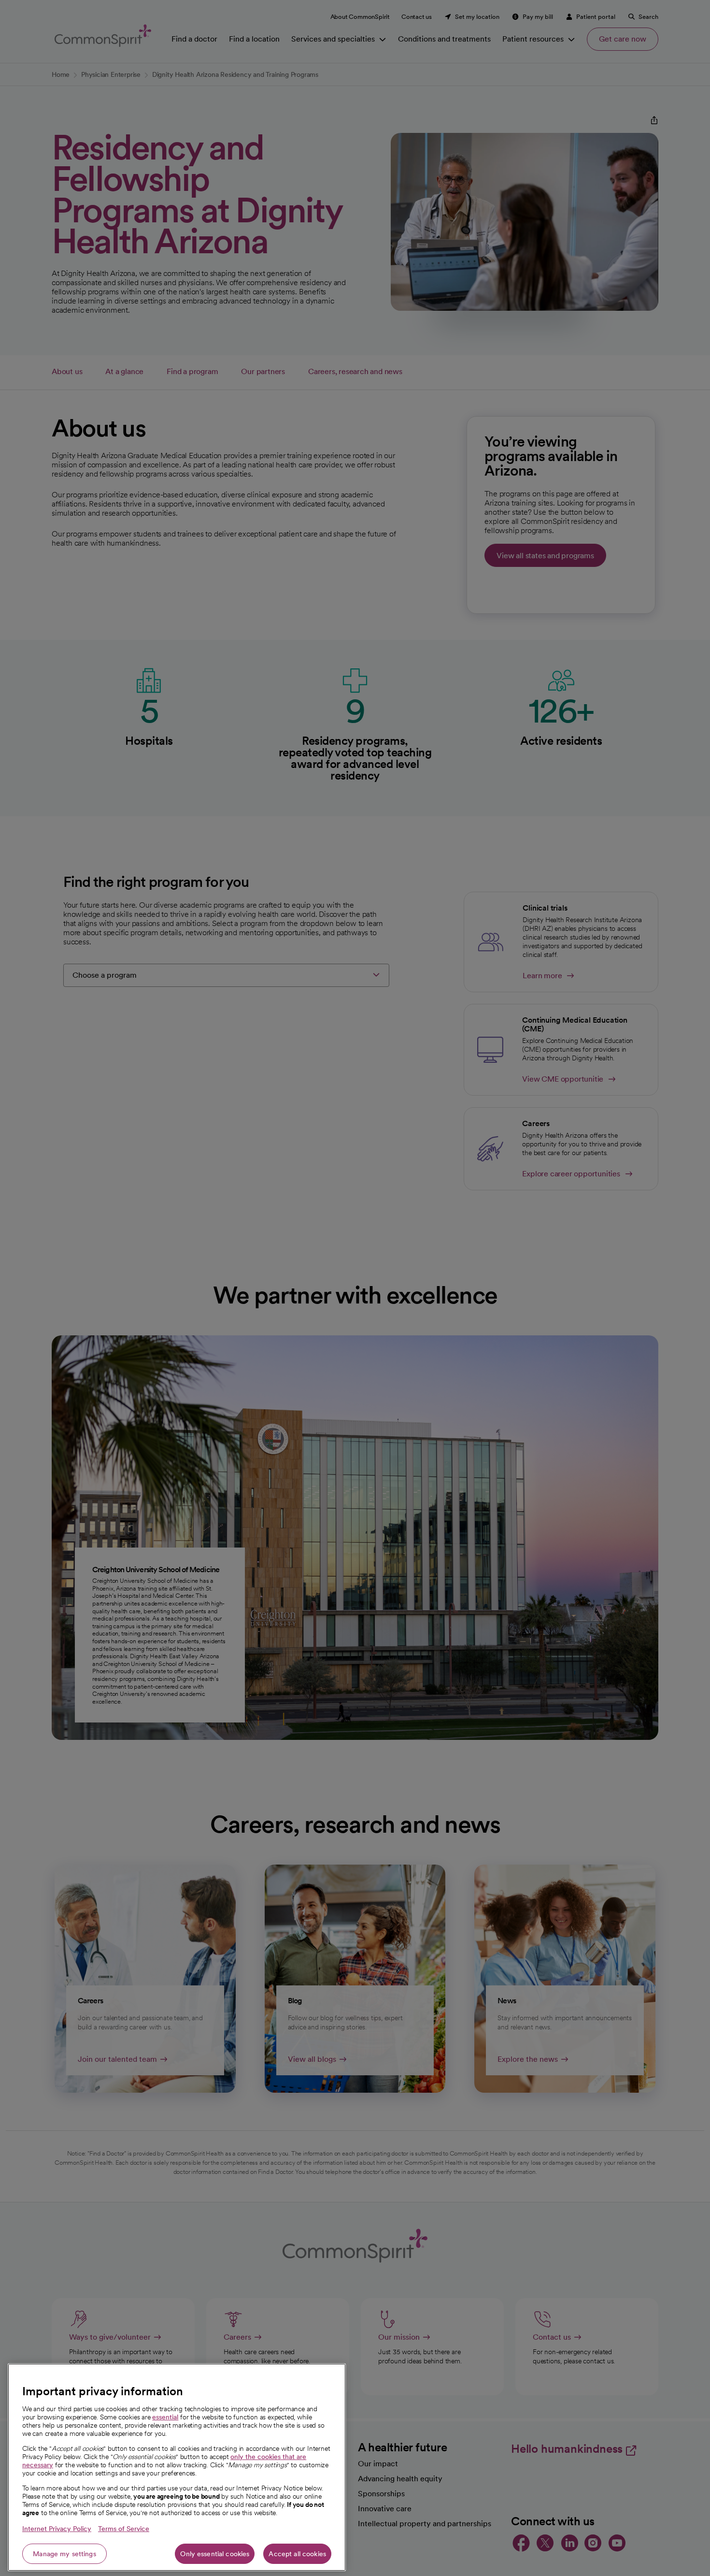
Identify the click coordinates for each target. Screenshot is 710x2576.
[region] (177, 2467)
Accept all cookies (297, 2554)
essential (165, 2417)
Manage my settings (64, 2554)
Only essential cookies (215, 2554)
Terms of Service (124, 2529)
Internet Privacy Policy (57, 2529)
